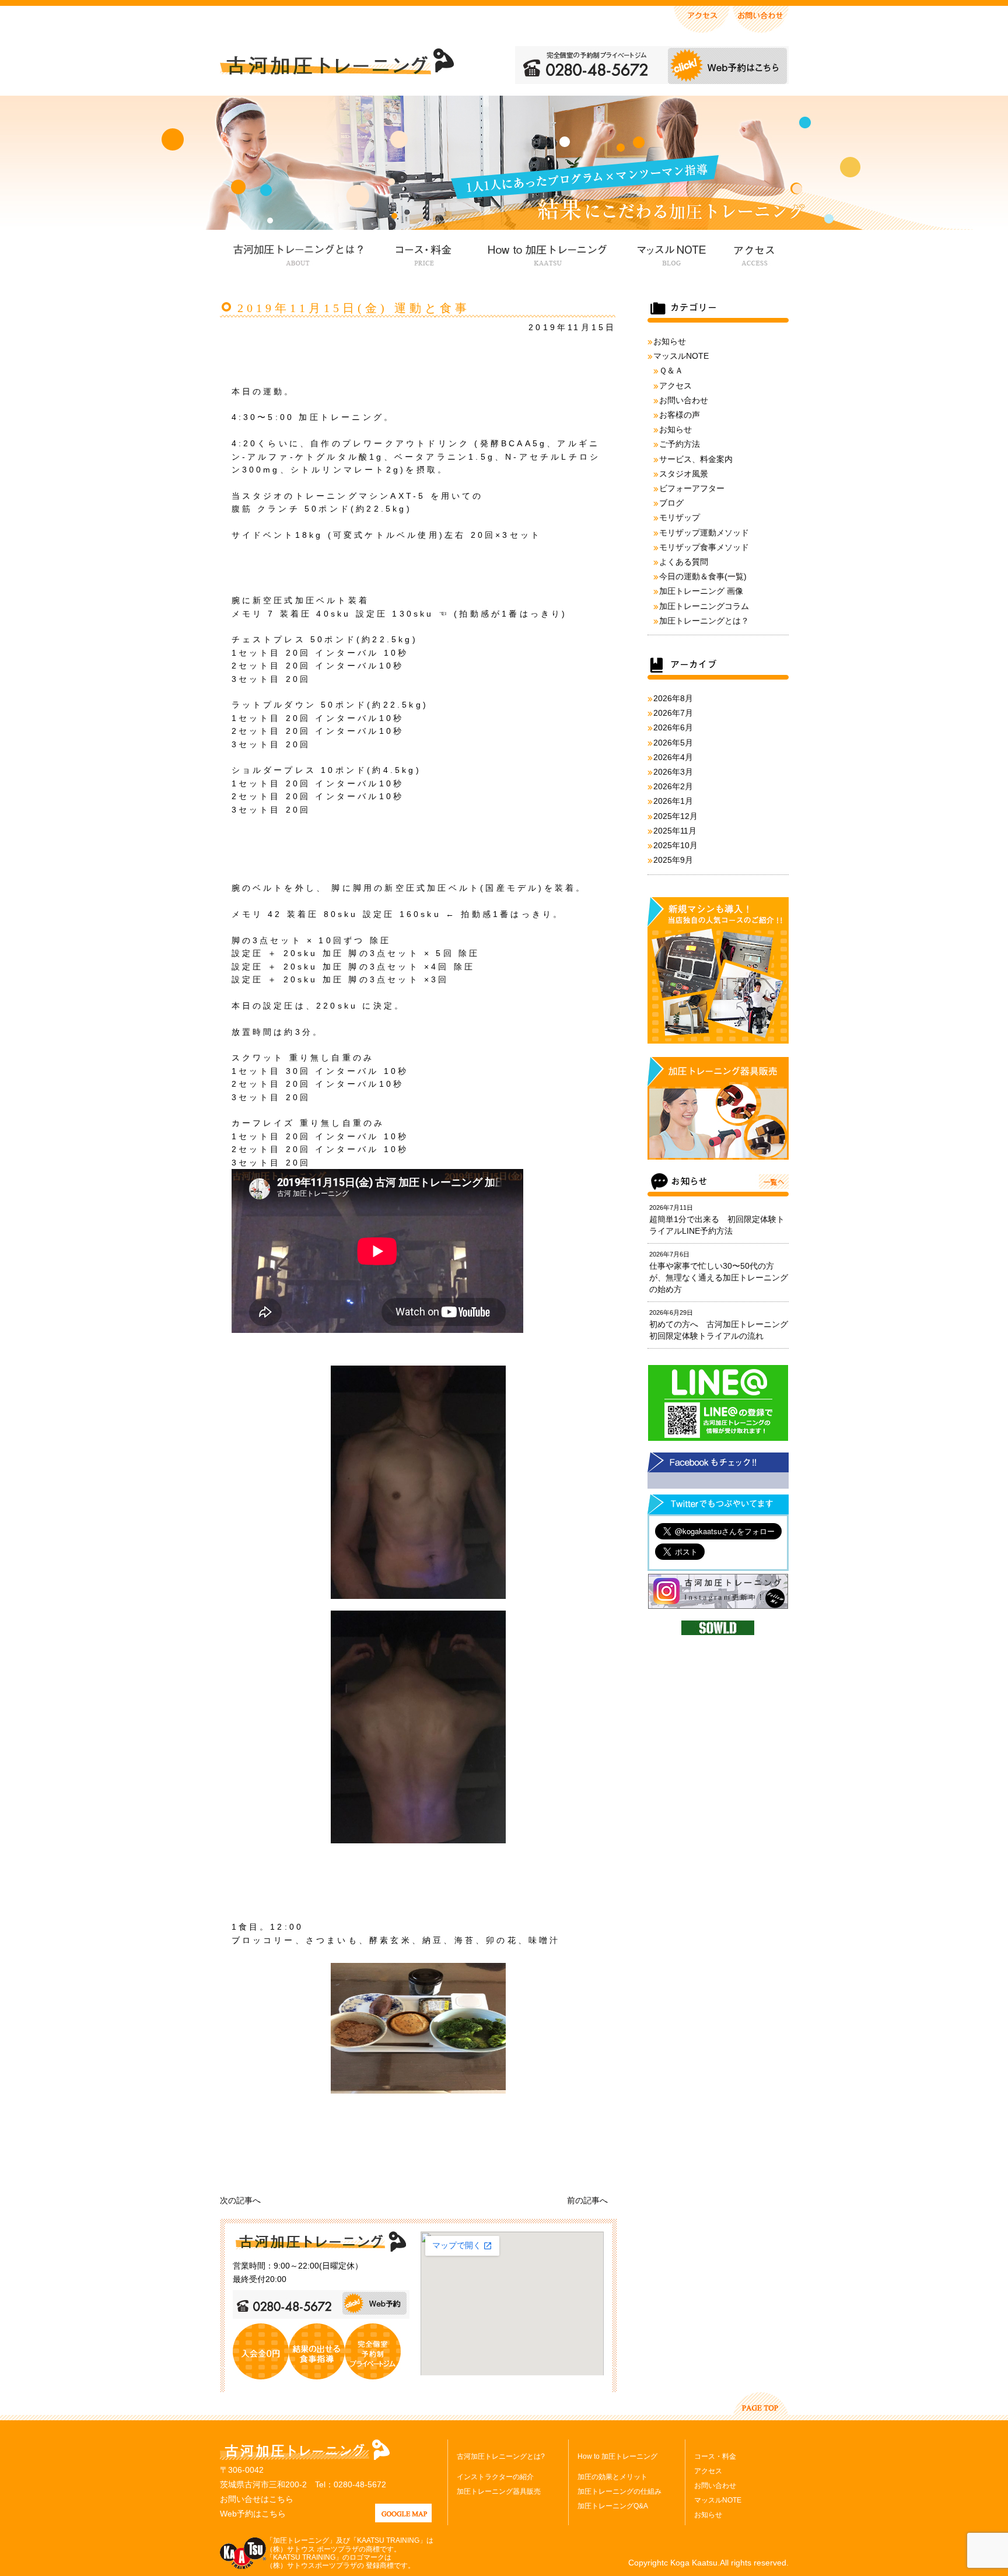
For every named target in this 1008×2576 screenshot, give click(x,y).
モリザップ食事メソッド (704, 547)
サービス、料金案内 (696, 459)
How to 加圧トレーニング (546, 253)
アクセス (753, 253)
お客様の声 (680, 415)
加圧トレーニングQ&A (613, 2506)
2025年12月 (675, 816)
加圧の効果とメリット (612, 2477)
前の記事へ (587, 2200)
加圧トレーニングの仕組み (619, 2491)
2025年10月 (675, 845)
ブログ (671, 503)
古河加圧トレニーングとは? (501, 2456)
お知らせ (670, 341)
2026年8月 (673, 698)
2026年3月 (673, 772)
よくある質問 (684, 562)
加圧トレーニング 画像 (701, 591)
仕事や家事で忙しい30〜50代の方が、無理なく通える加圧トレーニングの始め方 (719, 1277)
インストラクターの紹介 (495, 2477)
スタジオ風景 (684, 474)
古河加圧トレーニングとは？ (298, 253)
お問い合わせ (684, 400)
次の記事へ (240, 2200)
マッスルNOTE (670, 253)
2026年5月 (673, 743)
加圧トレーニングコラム (704, 606)
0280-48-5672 (360, 2484)
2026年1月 (673, 801)
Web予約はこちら (253, 2514)
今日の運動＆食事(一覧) (703, 576)
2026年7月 (673, 713)
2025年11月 (675, 831)
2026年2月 (673, 786)
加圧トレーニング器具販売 (499, 2491)
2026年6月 (673, 727)
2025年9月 (673, 860)
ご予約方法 (680, 444)
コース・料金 (423, 253)
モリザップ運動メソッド (704, 533)
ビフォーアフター (692, 488)
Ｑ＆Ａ (671, 370)
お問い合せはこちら (257, 2499)
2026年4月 (673, 757)
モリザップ (680, 517)
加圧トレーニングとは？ (704, 621)
